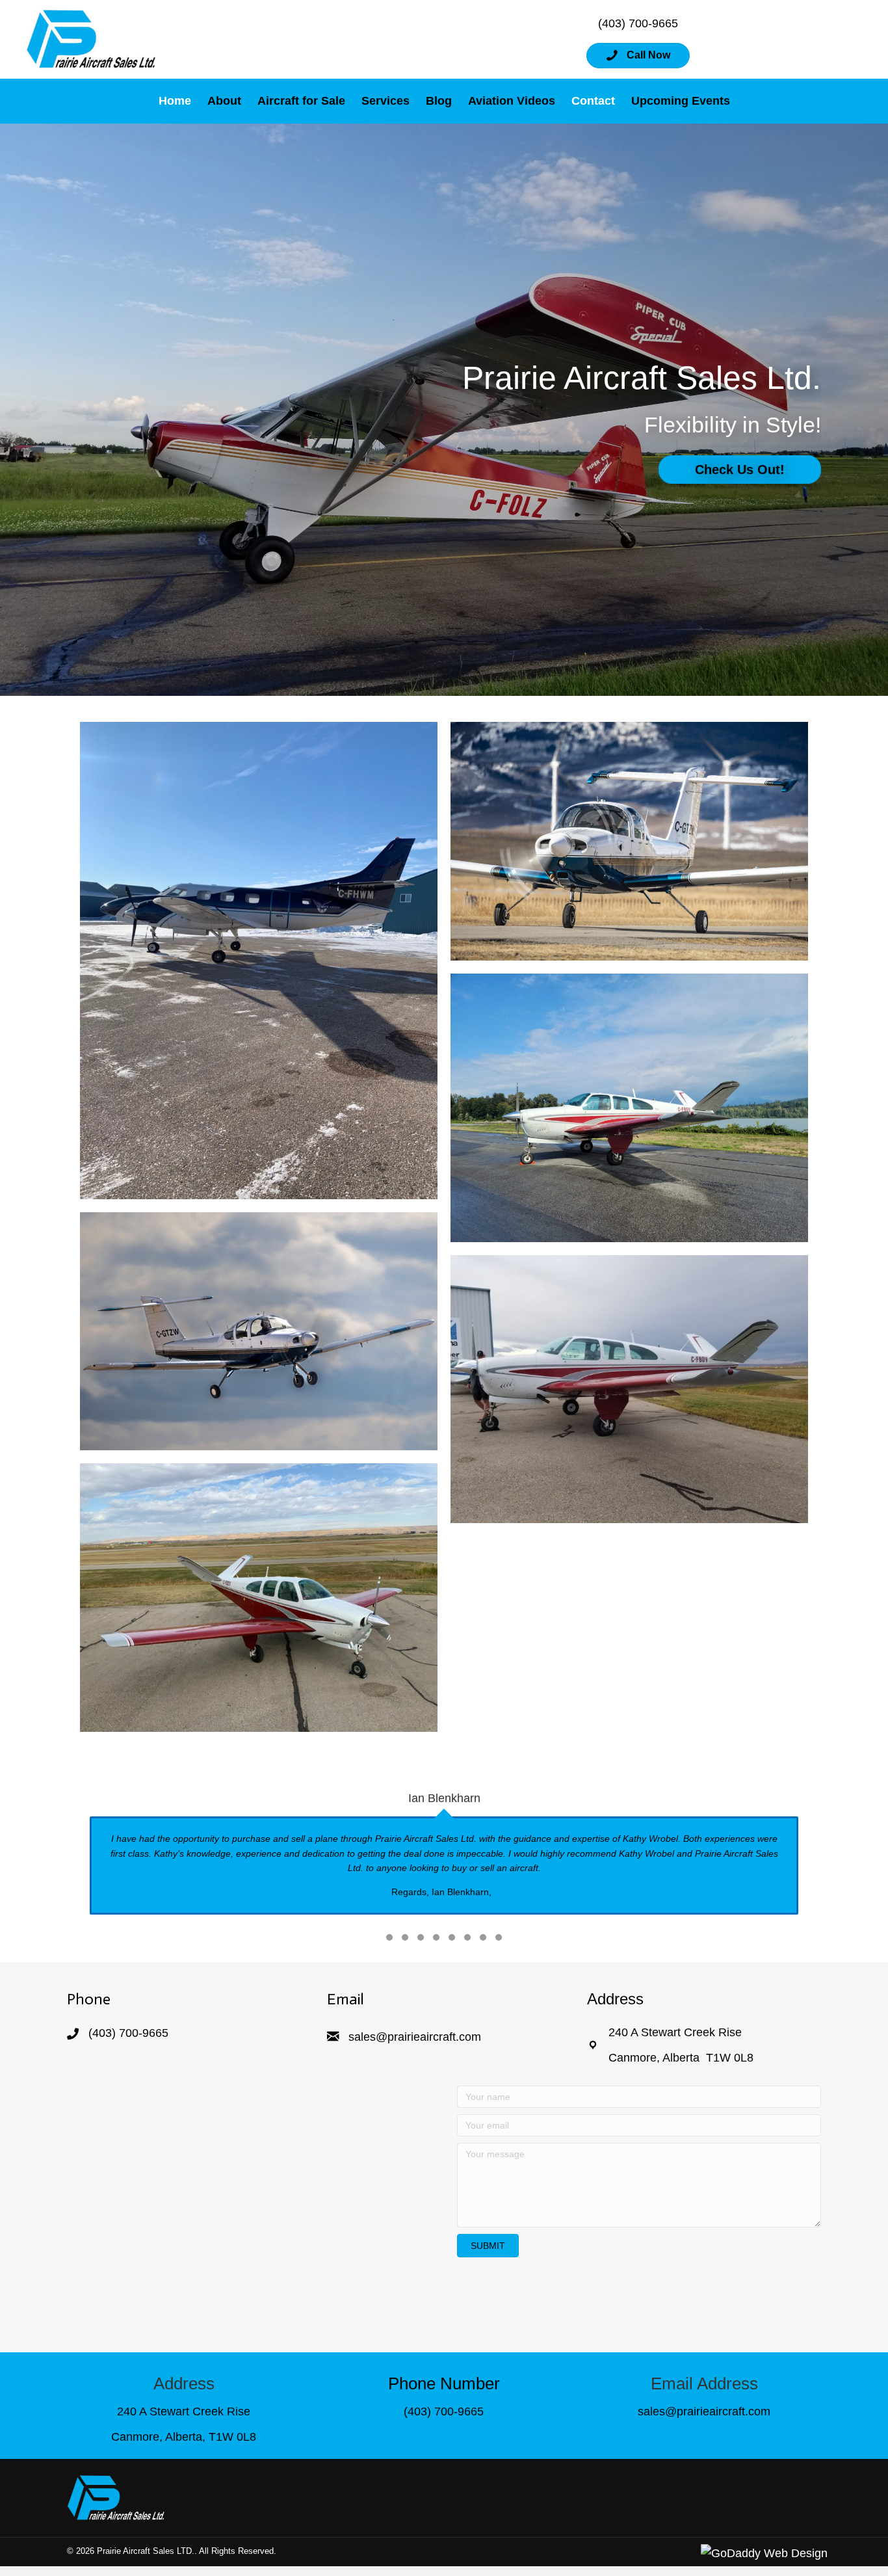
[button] (638, 56)
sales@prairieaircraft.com (415, 2037)
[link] (175, 101)
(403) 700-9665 (638, 23)
